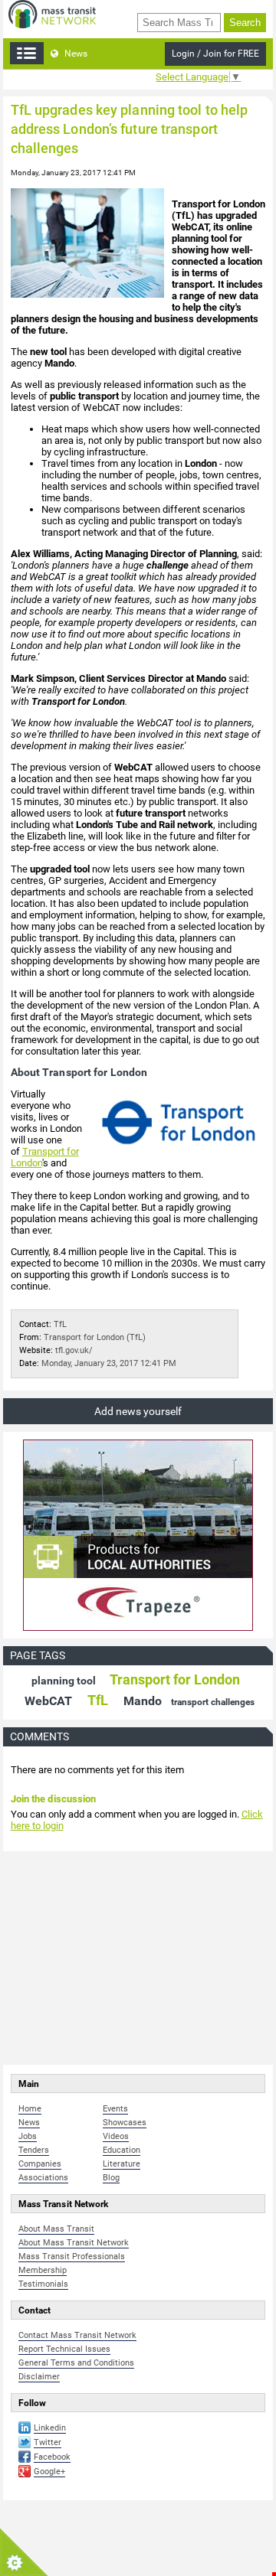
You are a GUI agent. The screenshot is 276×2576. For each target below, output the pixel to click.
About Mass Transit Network (74, 2243)
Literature (122, 2164)
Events (115, 2109)
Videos (116, 2136)
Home (30, 2109)
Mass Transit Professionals (72, 2256)
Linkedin (50, 2428)
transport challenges (213, 1702)
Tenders (34, 2150)
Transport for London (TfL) (95, 1337)
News (75, 54)
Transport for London (175, 1679)
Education (122, 2150)
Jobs (28, 2136)
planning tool (64, 1681)
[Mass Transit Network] (52, 13)
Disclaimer (39, 2377)
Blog (111, 2178)
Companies (40, 2164)
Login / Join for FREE (215, 54)
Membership (43, 2270)
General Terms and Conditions (76, 2363)
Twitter (48, 2442)
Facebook (52, 2457)
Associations (43, 2178)
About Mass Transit (56, 2229)
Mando (143, 1701)
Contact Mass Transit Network (77, 2335)
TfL (60, 1324)
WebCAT (48, 1701)
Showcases (125, 2123)
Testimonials (43, 2284)
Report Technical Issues (64, 2349)
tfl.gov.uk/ (74, 1350)
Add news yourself (138, 1411)
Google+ (49, 2472)
